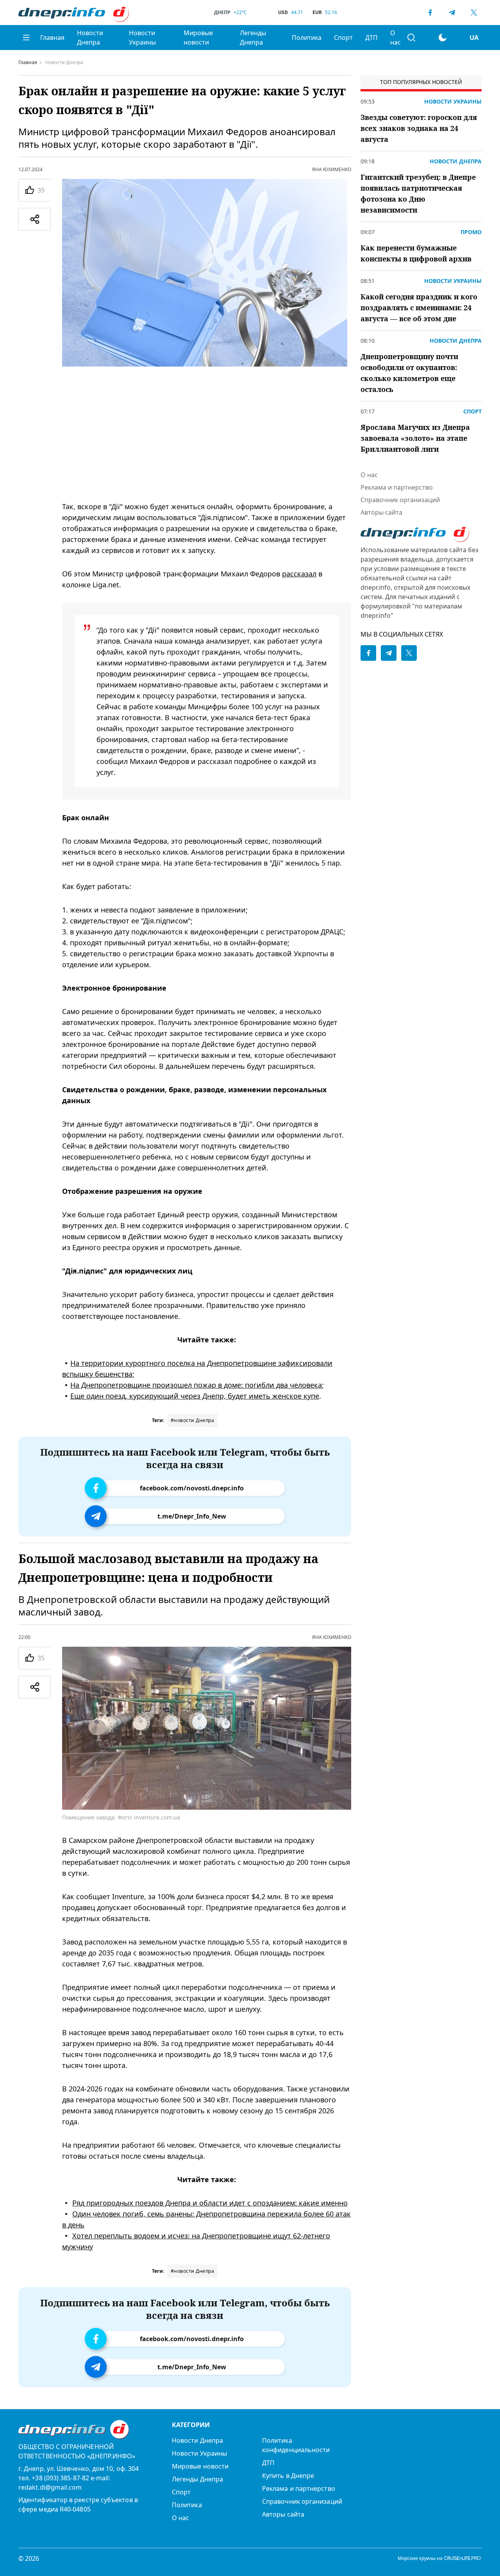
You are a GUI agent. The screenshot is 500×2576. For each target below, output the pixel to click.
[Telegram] (452, 13)
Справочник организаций (400, 500)
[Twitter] (474, 13)
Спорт (343, 38)
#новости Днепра (193, 1420)
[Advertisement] (207, 434)
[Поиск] (411, 38)
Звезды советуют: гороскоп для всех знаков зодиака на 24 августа (419, 128)
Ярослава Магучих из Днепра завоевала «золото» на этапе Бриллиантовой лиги (415, 438)
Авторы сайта (381, 512)
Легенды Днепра (253, 38)
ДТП (371, 38)
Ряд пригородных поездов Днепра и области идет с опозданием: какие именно (210, 2203)
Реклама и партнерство (397, 487)
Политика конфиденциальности (296, 2445)
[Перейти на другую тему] (443, 38)
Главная (52, 38)
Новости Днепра (90, 38)
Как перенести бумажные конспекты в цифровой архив (416, 253)
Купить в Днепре (288, 2476)
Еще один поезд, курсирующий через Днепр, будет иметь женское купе (195, 1396)
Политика (307, 38)
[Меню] (26, 38)
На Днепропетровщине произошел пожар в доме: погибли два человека (196, 1385)
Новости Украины (142, 38)
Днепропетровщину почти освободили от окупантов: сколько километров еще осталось (409, 373)
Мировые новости (198, 38)
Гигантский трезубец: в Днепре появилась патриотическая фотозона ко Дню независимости (418, 193)
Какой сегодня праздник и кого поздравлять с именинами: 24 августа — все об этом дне (419, 308)
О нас (396, 38)
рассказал (299, 574)
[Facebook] (430, 13)
